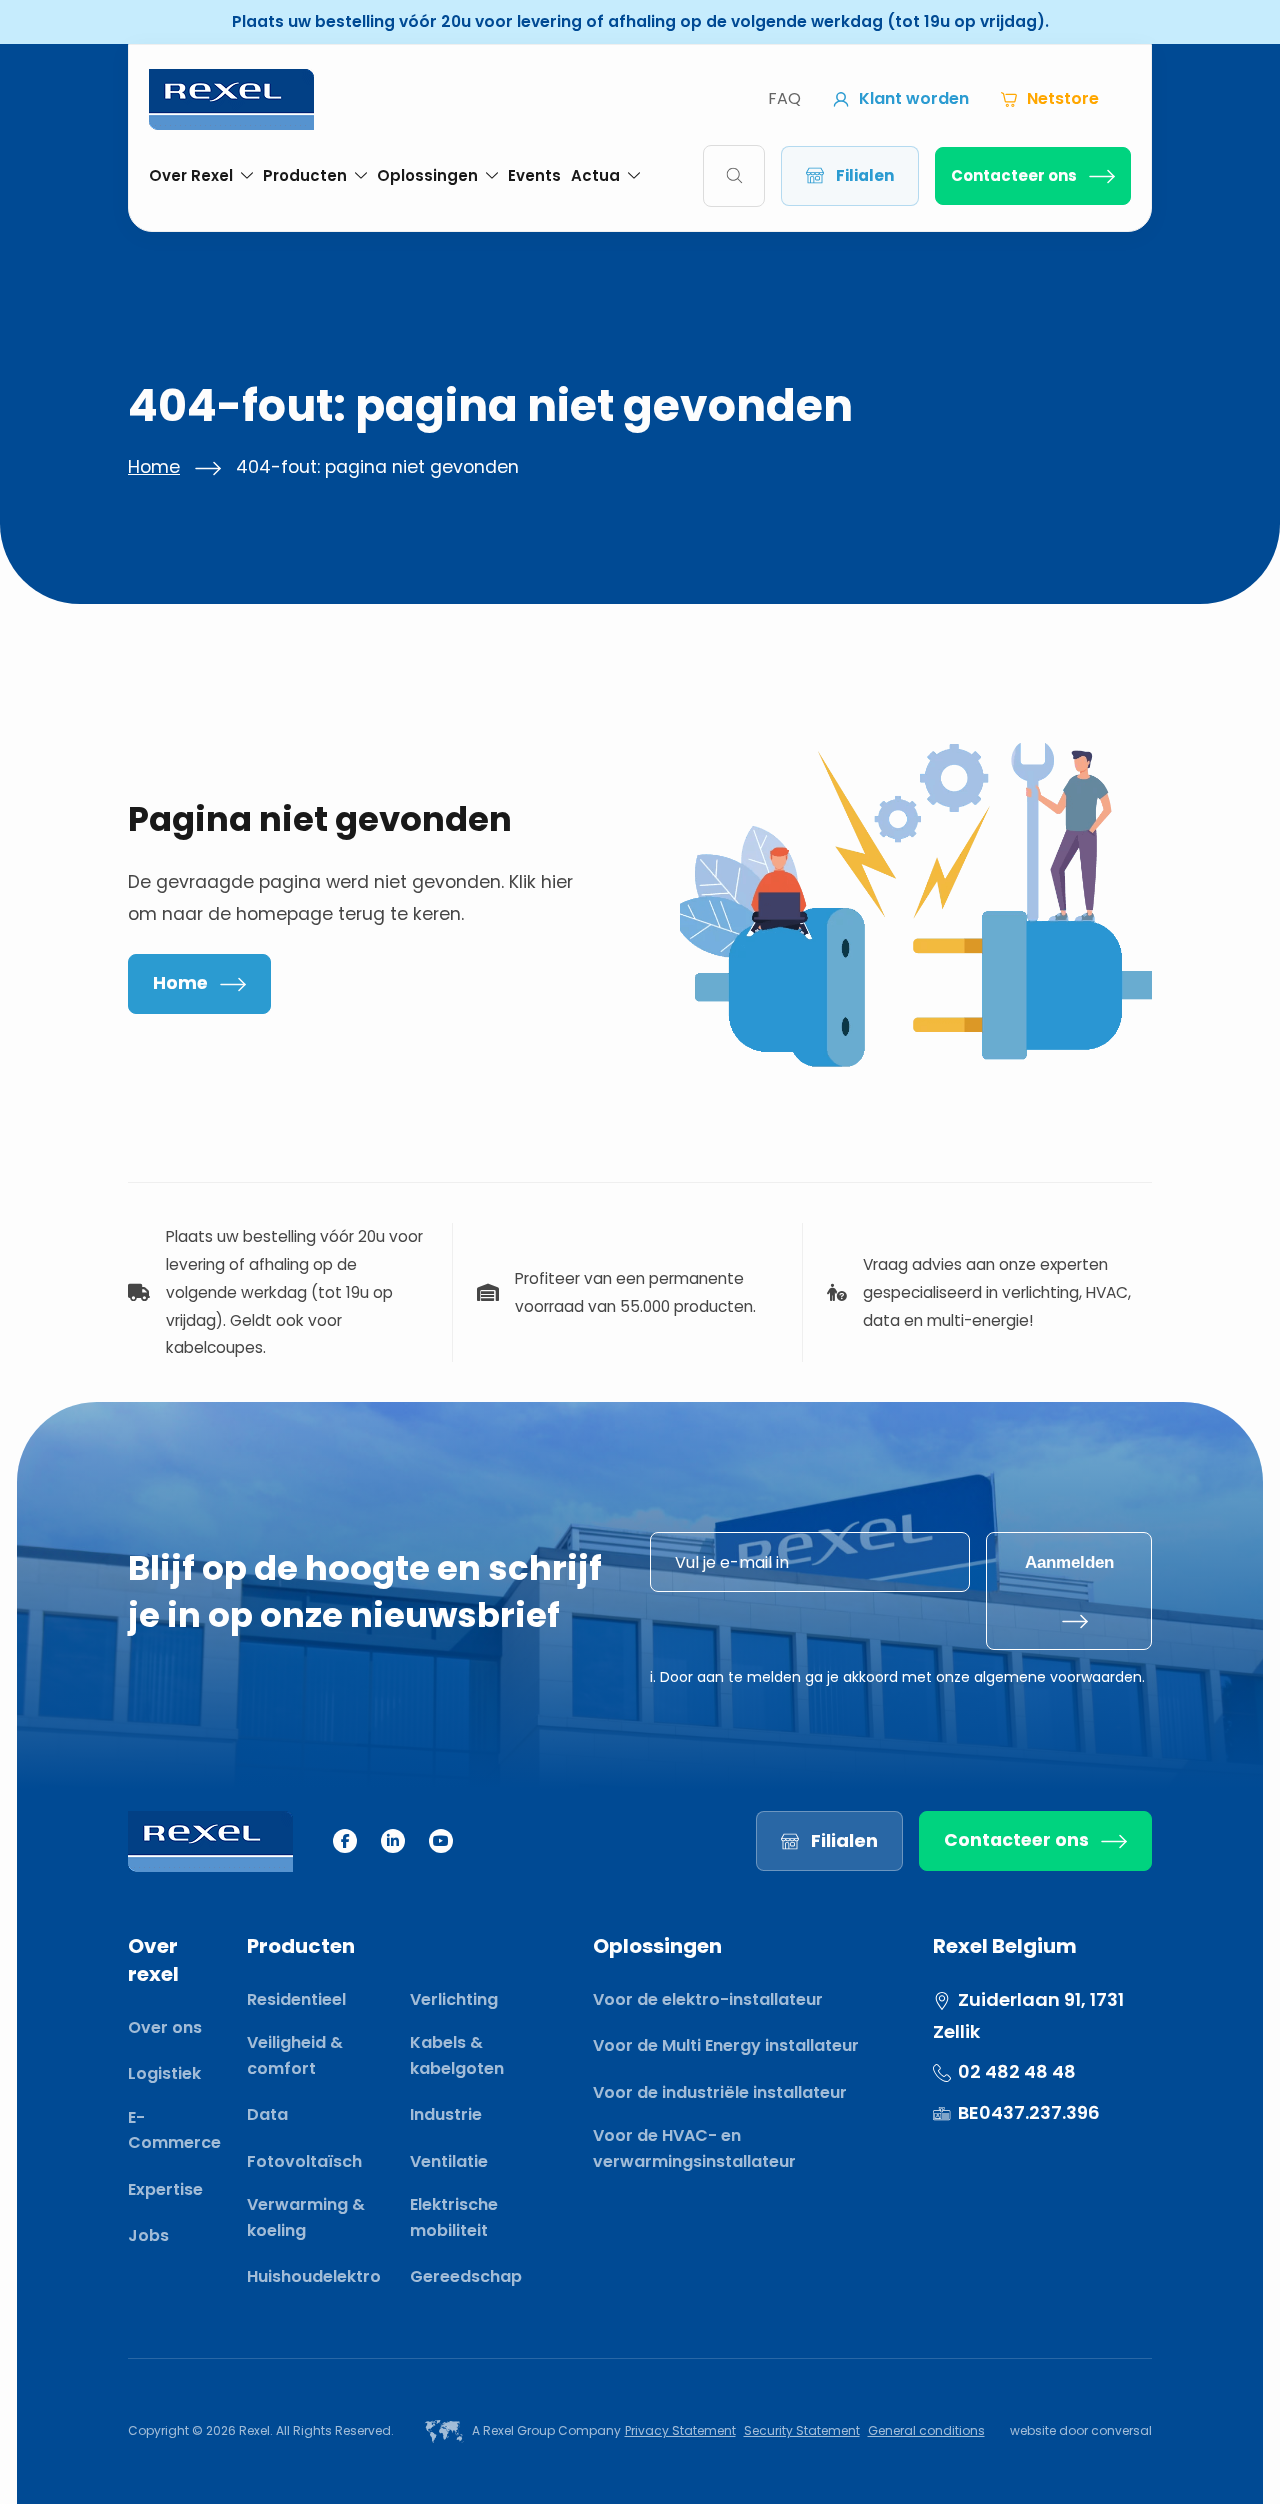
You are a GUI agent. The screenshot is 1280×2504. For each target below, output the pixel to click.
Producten (305, 175)
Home (154, 467)
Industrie (446, 2114)
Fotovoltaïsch (304, 2161)
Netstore (1063, 98)
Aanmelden (1069, 1562)
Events (534, 175)
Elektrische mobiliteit (454, 2217)
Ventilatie (449, 2161)
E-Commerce (174, 2130)
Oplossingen (427, 175)
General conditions (926, 2430)
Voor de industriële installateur (720, 2092)
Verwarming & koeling (306, 2217)
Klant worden (914, 98)
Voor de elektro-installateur (708, 1999)
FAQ (784, 98)
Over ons (165, 2027)
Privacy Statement (680, 2430)
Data (267, 2114)
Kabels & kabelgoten (457, 2055)
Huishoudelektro (314, 2276)
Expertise (165, 2189)
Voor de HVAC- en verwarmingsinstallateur (694, 2148)
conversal (1121, 2430)
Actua (595, 175)
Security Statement (802, 2430)
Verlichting (454, 1999)
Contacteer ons (1014, 175)
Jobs (148, 2235)
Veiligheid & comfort (295, 2055)
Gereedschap (466, 2276)
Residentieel (296, 1999)
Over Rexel (191, 175)
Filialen (865, 175)
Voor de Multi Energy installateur (726, 2045)
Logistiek (164, 2073)
